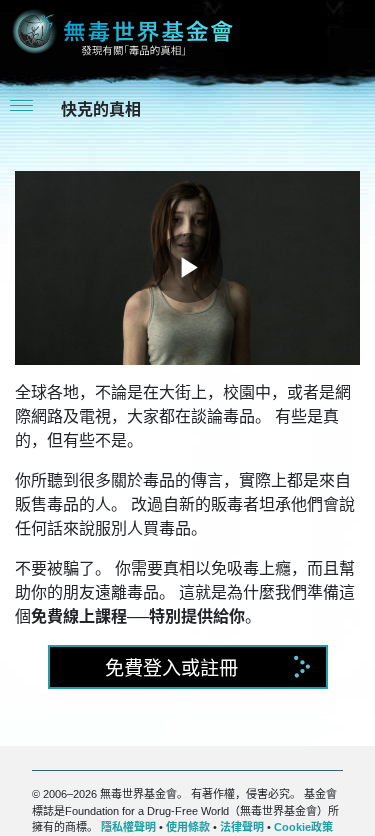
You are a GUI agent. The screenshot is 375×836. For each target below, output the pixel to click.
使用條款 (188, 827)
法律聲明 (242, 827)
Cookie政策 (303, 827)
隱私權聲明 (128, 827)
